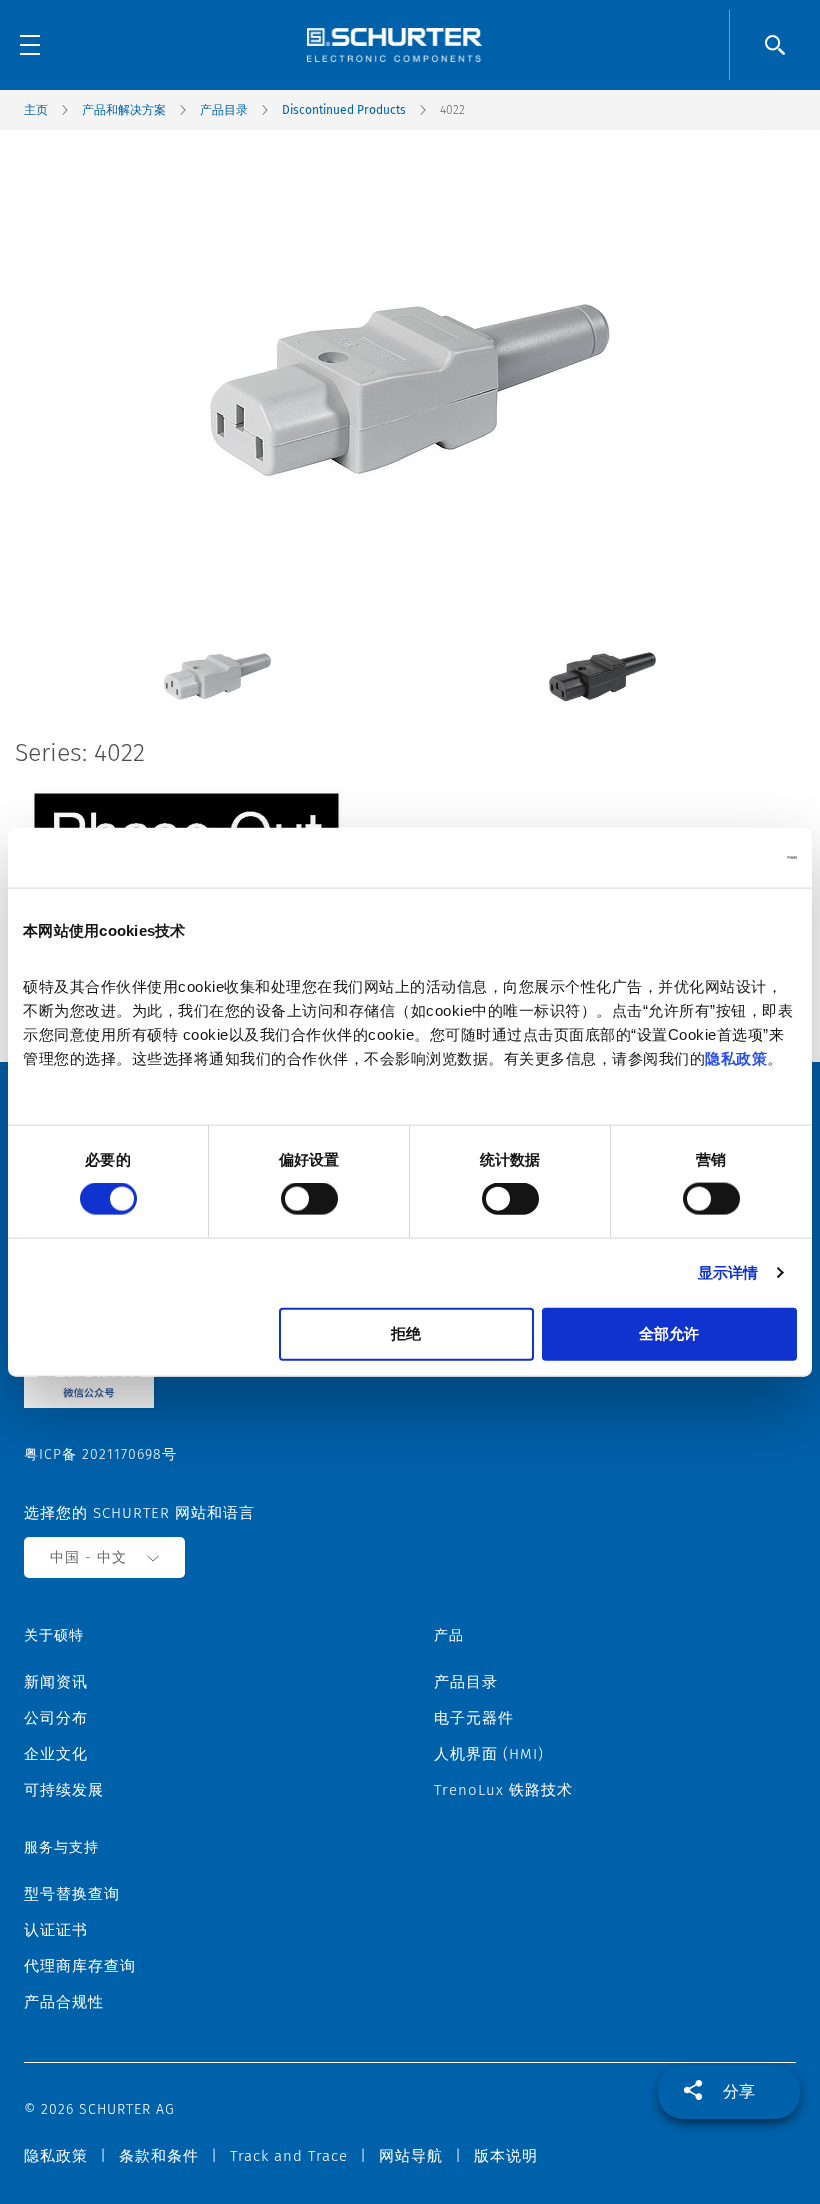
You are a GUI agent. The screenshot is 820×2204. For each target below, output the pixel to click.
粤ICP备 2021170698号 (100, 1454)
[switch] (309, 1199)
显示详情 (728, 1272)
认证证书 (56, 1930)
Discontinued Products (344, 110)
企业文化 (56, 1754)
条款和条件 (159, 2156)
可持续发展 (64, 1790)
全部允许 (669, 1332)
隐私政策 (736, 1057)
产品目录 (224, 110)
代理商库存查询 (80, 1966)
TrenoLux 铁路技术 (503, 1790)
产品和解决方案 (124, 110)
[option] (217, 661)
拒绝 (406, 1332)
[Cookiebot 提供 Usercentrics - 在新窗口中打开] (709, 858)
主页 (36, 110)
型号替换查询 (72, 1894)
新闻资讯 (56, 1682)
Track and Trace (289, 2156)
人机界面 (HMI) (489, 1754)
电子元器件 (474, 1718)
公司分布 (56, 1718)
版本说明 (506, 2156)
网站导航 (411, 2156)
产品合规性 (64, 2002)
